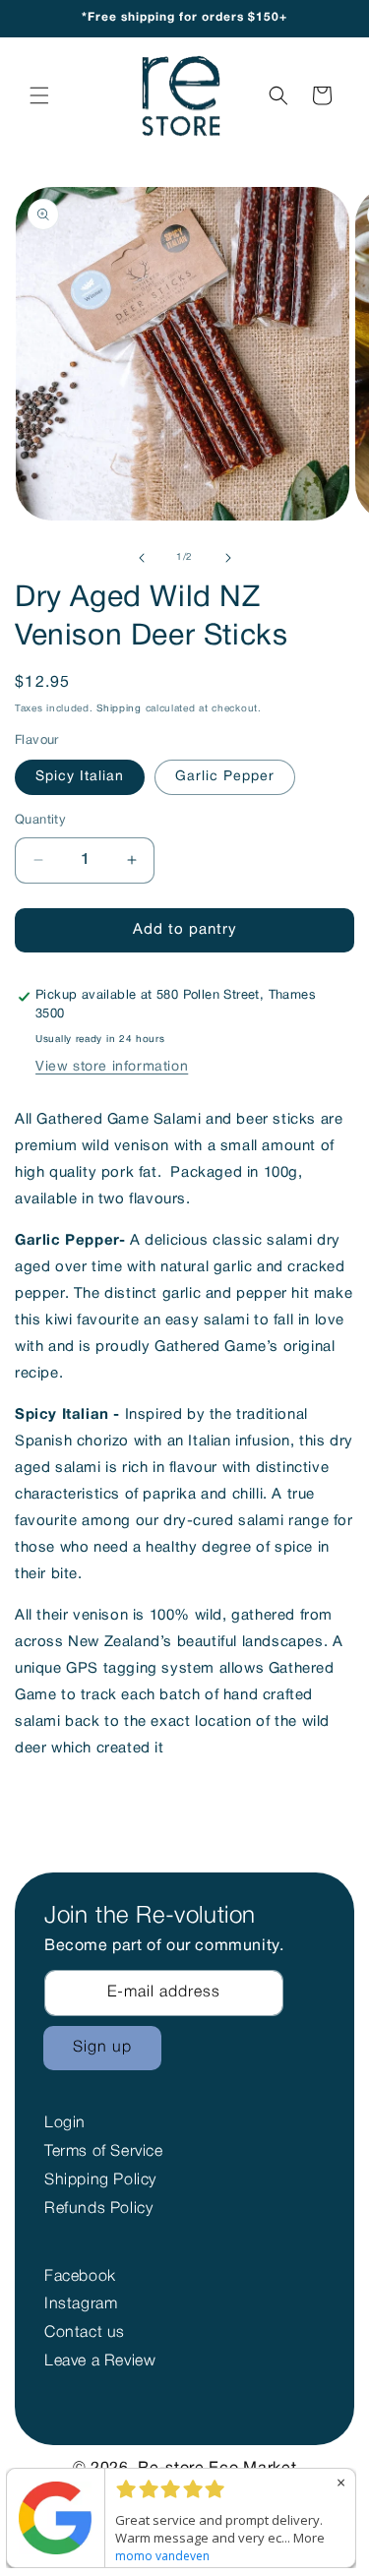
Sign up (102, 2048)
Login (65, 2123)
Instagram (81, 2304)
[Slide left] (142, 558)
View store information (112, 1067)
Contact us (85, 2333)
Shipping (119, 709)
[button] (39, 95)
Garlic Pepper (225, 777)
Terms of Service (104, 2152)
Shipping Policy (100, 2180)
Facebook (80, 2277)
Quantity (40, 821)
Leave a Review (100, 2361)
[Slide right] (228, 558)
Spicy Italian (80, 777)
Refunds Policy (98, 2209)
